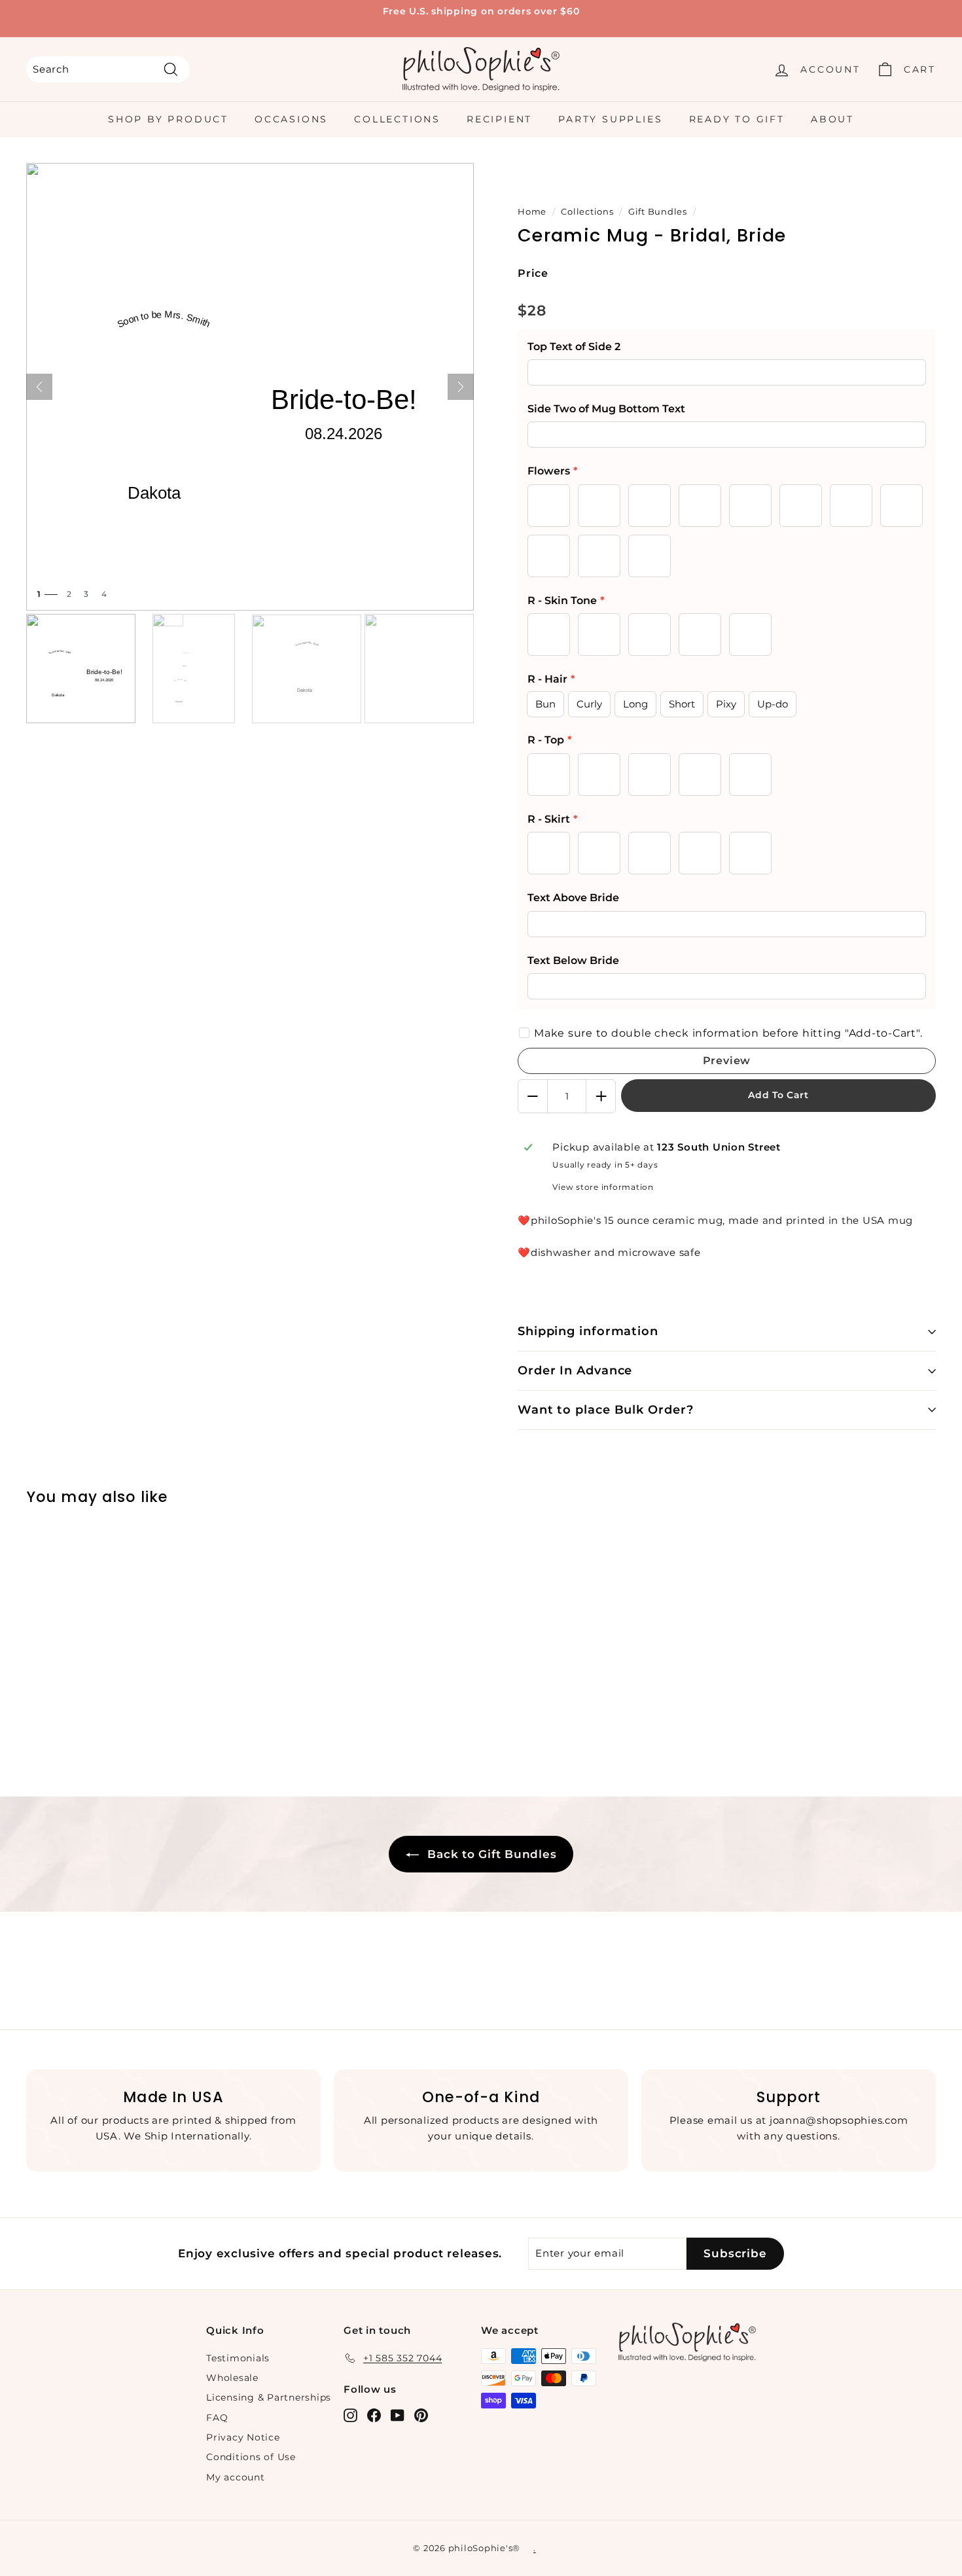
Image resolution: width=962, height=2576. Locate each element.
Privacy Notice (243, 2437)
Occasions (291, 119)
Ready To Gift (737, 119)
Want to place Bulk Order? (606, 1410)
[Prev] (39, 387)
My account (236, 2477)
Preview (727, 1061)
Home (532, 212)
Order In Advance (575, 1370)
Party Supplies (610, 119)
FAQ (217, 2418)
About (832, 119)
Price (533, 273)
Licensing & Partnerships (269, 2397)
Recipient (499, 119)
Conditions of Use (251, 2457)
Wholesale (232, 2378)
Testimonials (238, 2358)
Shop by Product (168, 119)
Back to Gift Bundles (490, 1854)
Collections (397, 119)
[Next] (461, 387)
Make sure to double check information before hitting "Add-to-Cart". (728, 1033)
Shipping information (588, 1331)
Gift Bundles (658, 212)
